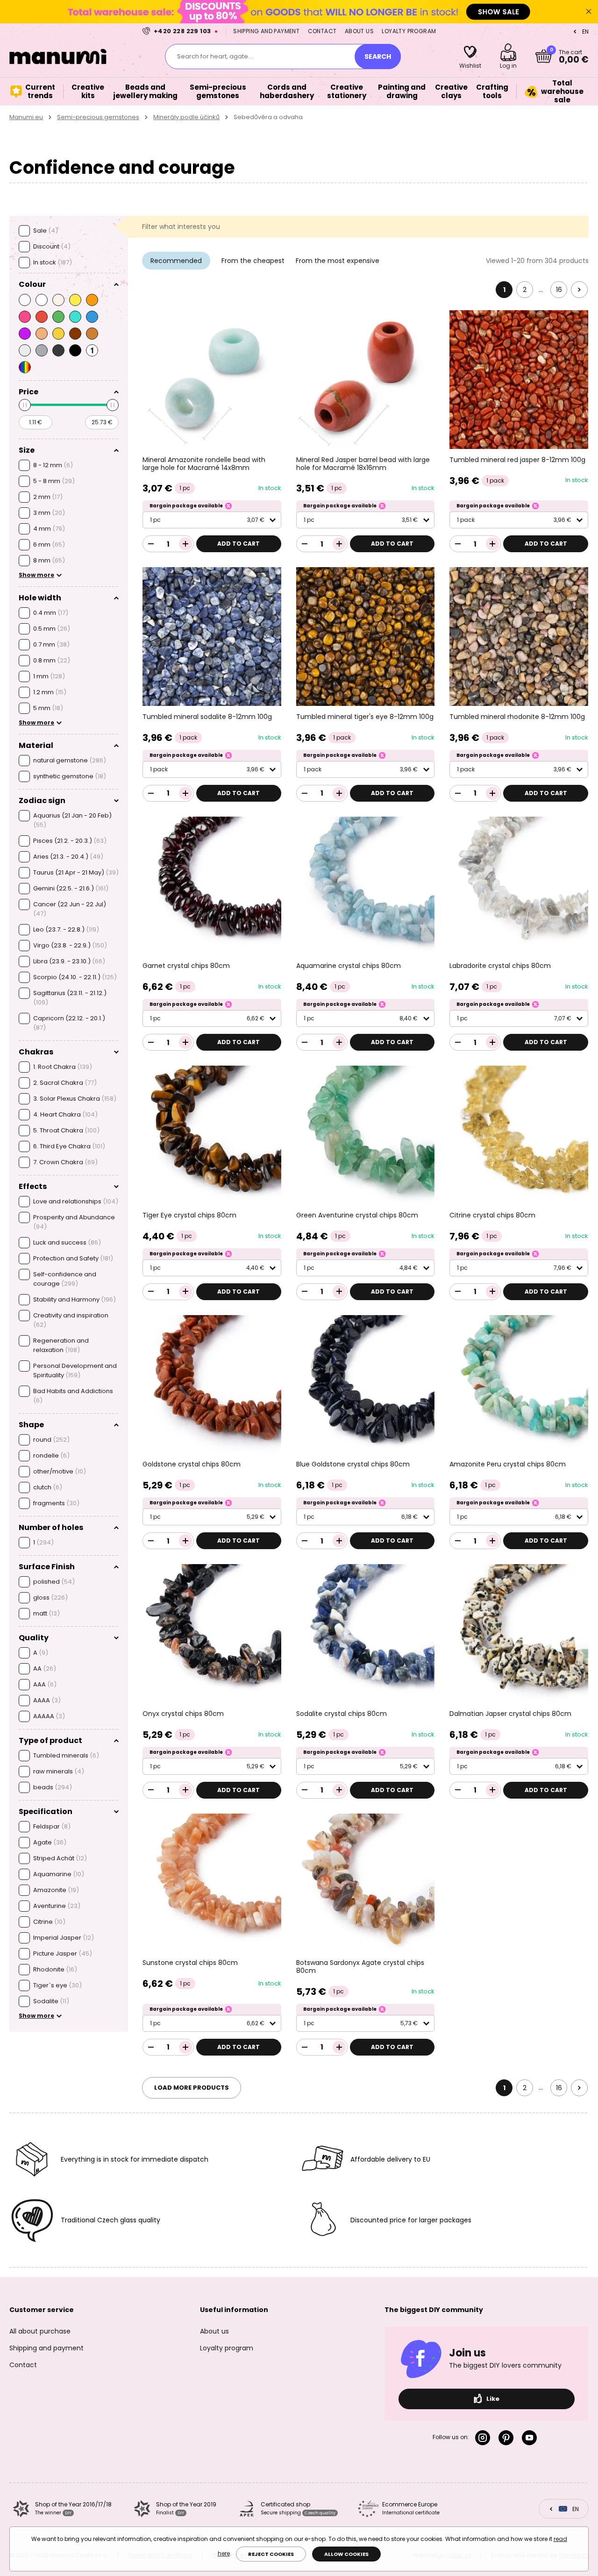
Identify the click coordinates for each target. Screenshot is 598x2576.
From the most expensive (338, 261)
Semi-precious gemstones (98, 117)
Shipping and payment (266, 31)
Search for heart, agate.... (215, 56)
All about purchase (40, 2331)
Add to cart (238, 544)
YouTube (531, 2438)
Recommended (176, 261)
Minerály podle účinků (186, 117)
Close (589, 12)
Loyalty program (409, 31)
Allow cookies (346, 2554)
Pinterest (508, 2438)
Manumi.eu (26, 117)
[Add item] (185, 544)
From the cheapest (253, 261)
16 (559, 290)
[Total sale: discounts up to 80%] (299, 11)
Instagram (484, 2438)
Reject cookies (271, 2554)
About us (359, 31)
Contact (322, 31)
